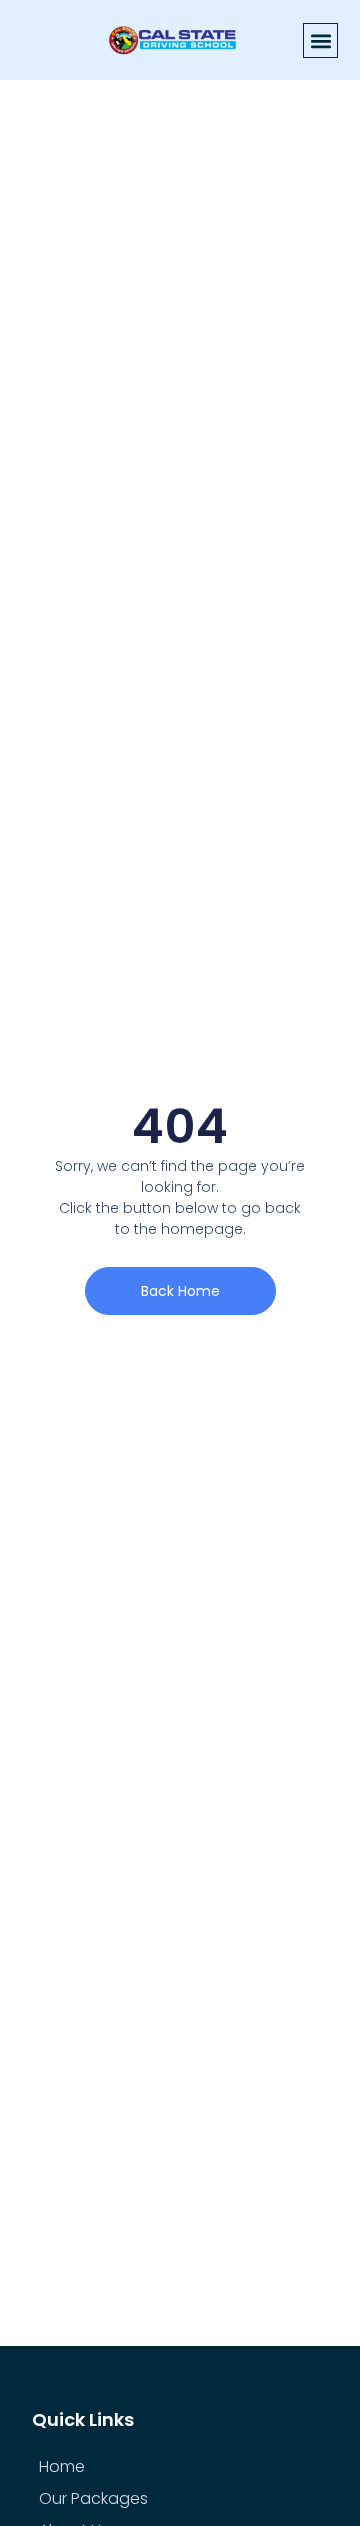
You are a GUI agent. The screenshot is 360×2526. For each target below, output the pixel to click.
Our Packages (93, 2498)
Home (62, 2466)
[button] (320, 40)
